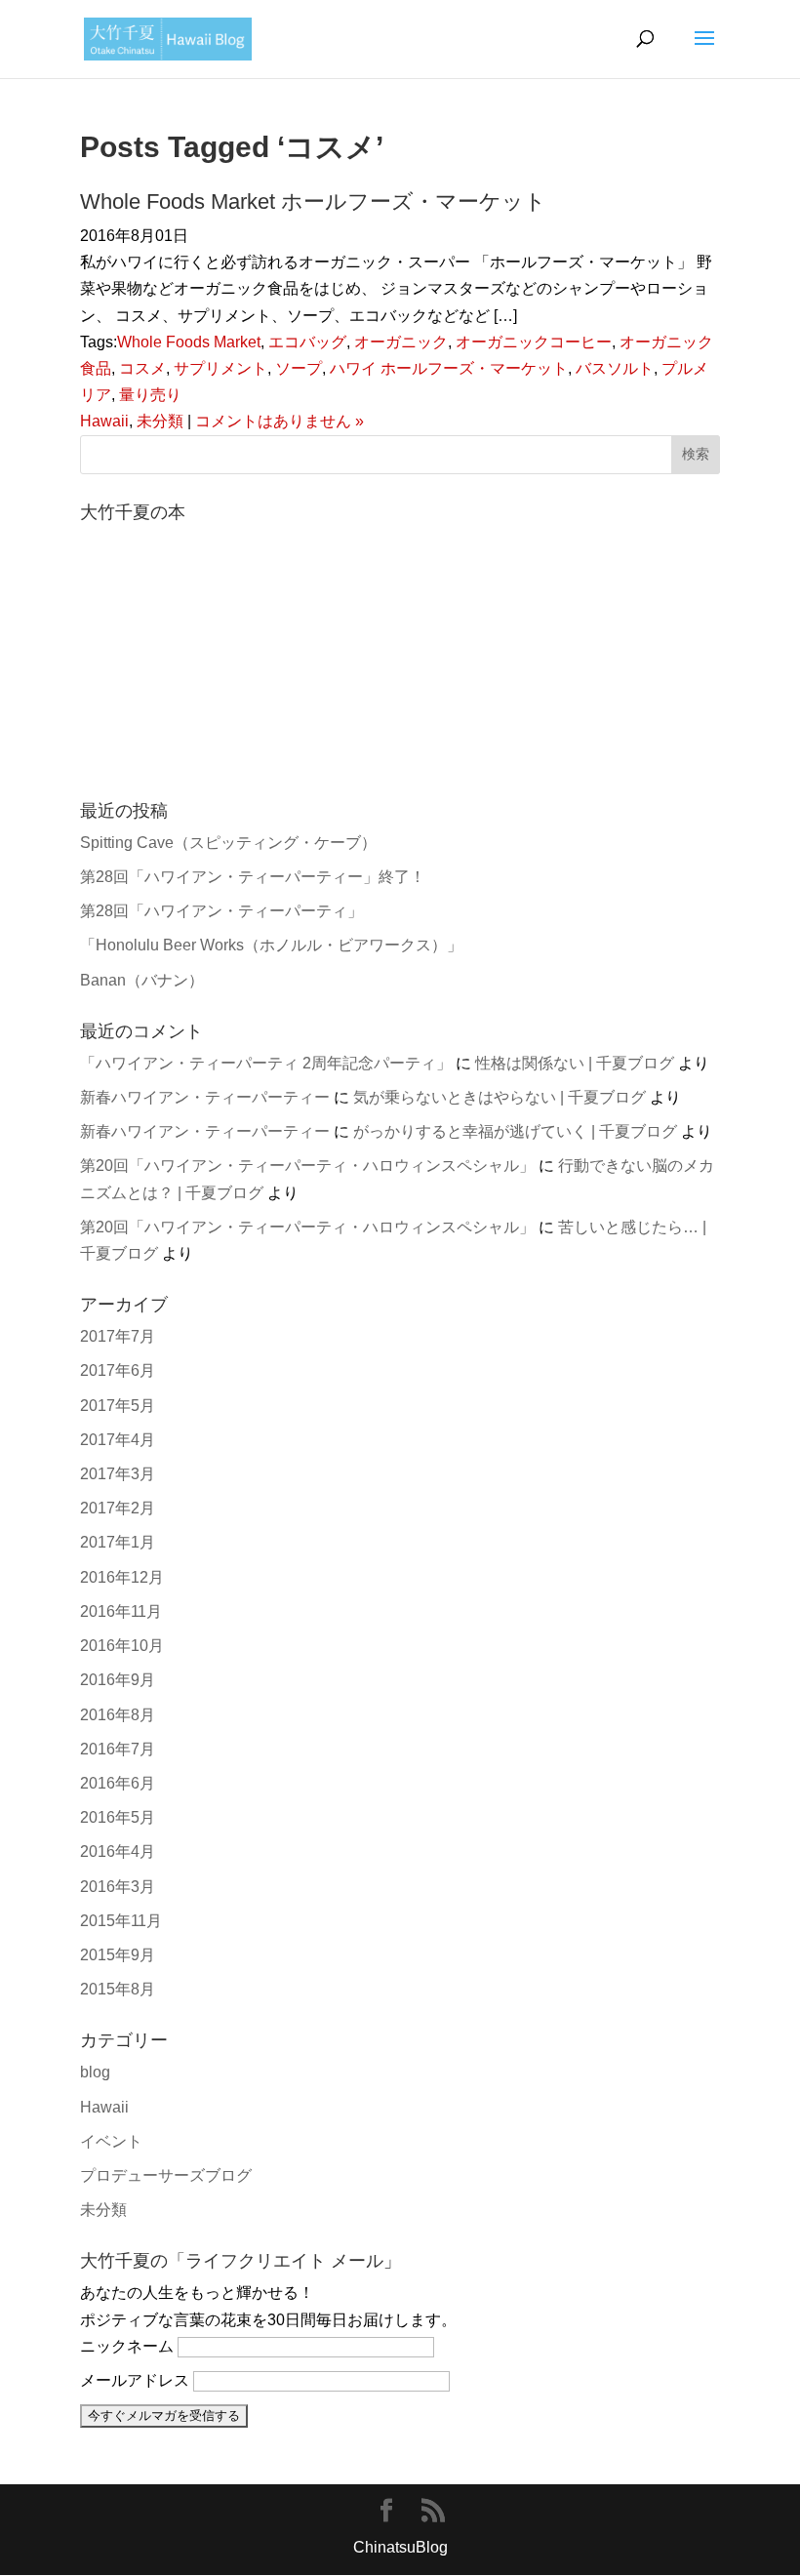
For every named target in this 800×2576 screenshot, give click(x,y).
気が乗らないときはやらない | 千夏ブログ (500, 1097)
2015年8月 (118, 1989)
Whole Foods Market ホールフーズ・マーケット (313, 201)
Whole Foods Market (189, 342)
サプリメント (220, 368)
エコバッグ (307, 342)
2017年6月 (118, 1370)
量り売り (150, 395)
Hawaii (104, 421)
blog (95, 2072)
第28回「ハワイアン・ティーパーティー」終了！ (253, 877)
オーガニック (401, 342)
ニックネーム (127, 2346)
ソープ (299, 368)
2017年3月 (118, 1474)
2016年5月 (118, 1817)
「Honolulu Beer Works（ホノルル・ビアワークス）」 (271, 945)
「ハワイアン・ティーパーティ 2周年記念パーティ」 (266, 1063)
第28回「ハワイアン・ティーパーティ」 (221, 911)
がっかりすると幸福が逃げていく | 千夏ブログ (515, 1131)
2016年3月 (118, 1887)
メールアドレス (135, 2380)
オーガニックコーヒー (534, 342)
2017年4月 (118, 1440)
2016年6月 (118, 1783)
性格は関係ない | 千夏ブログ (575, 1063)
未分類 (160, 421)
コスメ (142, 368)
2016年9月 (118, 1680)
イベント (111, 2141)
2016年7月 (118, 1749)
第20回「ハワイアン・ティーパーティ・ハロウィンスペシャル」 (307, 1166)
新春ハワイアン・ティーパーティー (205, 1097)
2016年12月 (122, 1577)
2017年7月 (118, 1336)
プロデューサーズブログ (166, 2175)
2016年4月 (118, 1851)
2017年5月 (118, 1406)
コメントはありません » (280, 421)
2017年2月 (118, 1508)
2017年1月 (118, 1542)
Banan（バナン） (142, 980)
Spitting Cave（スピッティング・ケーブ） (228, 843)
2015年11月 (121, 1921)
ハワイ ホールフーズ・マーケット (449, 368)
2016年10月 (122, 1646)
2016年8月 (118, 1715)
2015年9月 (118, 1955)
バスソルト (615, 368)
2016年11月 (121, 1611)
